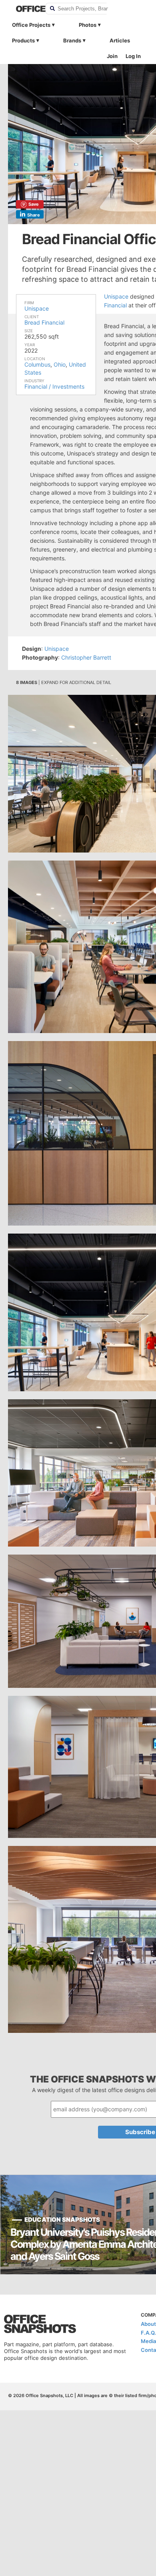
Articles (120, 40)
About (148, 2324)
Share (34, 215)
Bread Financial (44, 322)
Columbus (37, 364)
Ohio (60, 364)
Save (34, 204)
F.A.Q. (148, 2333)
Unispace (37, 308)
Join (112, 56)
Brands (72, 40)
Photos (88, 25)
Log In (133, 56)
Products (23, 40)
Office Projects (31, 25)
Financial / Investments (54, 386)
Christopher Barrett (86, 657)
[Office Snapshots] (26, 9)
